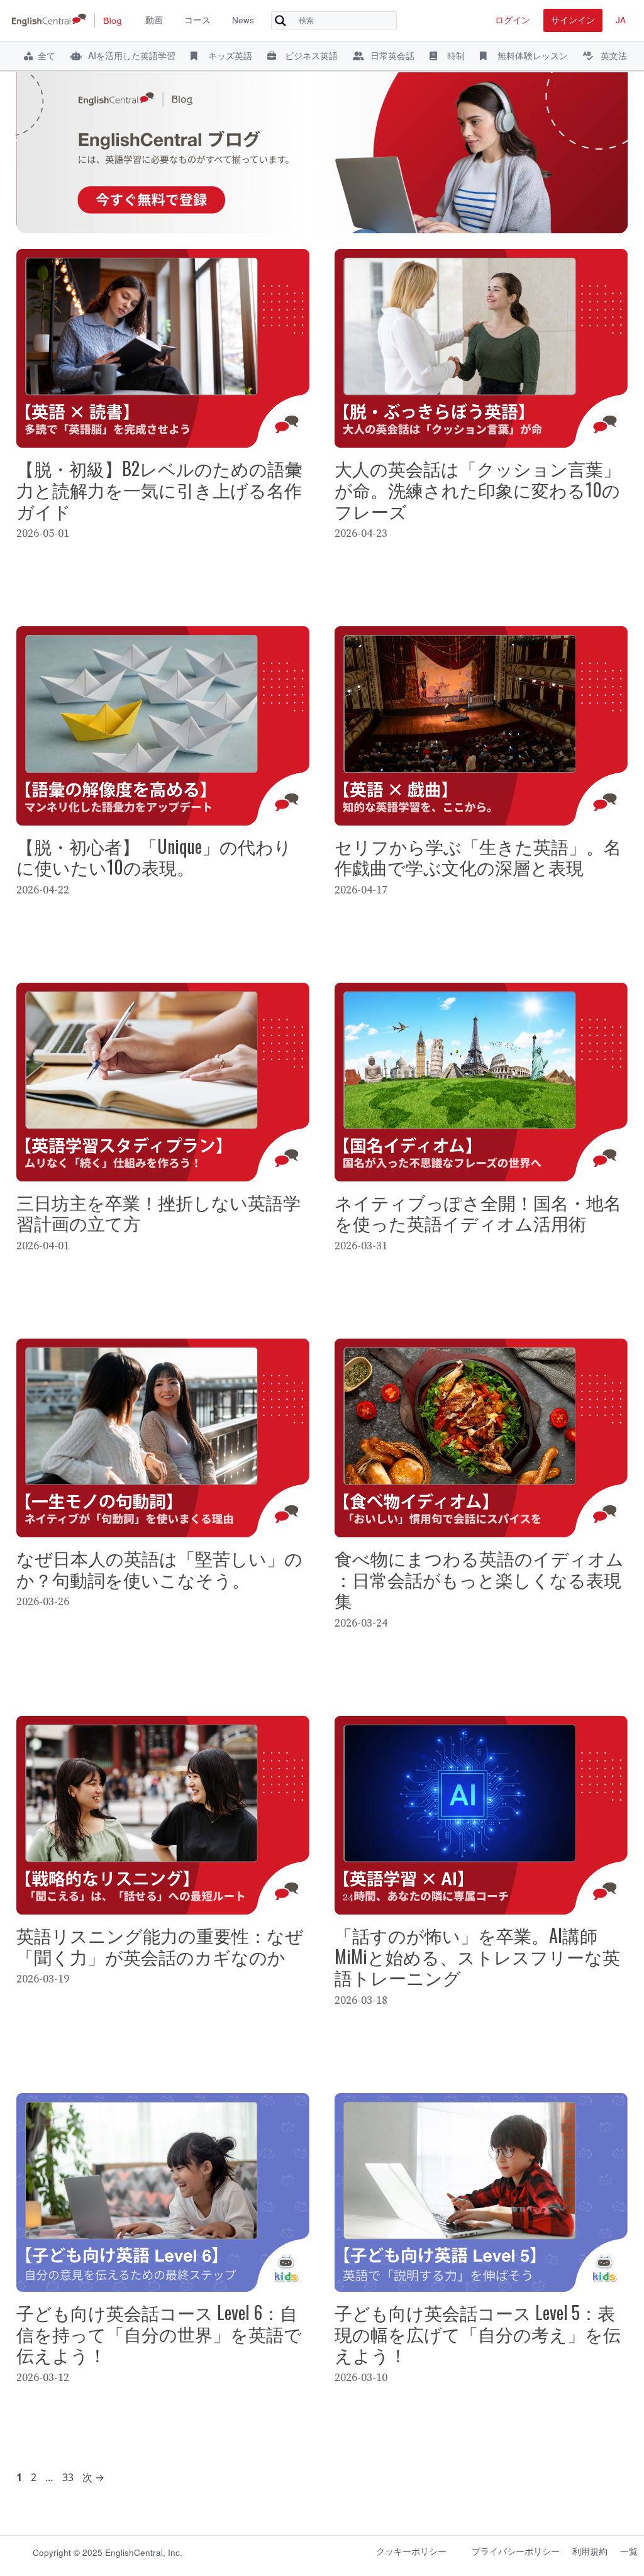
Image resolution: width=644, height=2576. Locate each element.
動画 (154, 20)
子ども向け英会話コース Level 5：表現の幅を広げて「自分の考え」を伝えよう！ (478, 2333)
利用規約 (590, 2551)
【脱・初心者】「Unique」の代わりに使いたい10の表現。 (154, 857)
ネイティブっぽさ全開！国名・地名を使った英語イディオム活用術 (478, 1213)
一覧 (629, 2551)
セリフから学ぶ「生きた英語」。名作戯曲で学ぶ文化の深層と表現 (478, 857)
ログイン (513, 20)
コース (197, 20)
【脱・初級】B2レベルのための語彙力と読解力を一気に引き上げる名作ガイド (159, 489)
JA (621, 20)
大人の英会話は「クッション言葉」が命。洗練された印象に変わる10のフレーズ (478, 489)
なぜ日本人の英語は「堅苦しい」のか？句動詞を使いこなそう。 (159, 1568)
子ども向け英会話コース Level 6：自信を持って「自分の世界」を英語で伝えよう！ (159, 2333)
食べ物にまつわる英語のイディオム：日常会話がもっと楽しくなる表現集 (479, 1579)
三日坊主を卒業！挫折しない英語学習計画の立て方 (158, 1213)
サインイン (573, 20)
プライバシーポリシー (516, 2551)
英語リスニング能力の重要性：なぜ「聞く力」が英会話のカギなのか (160, 1946)
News (243, 20)
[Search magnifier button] (280, 21)
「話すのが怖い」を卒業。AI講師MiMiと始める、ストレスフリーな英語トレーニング (477, 1956)
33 (68, 2477)
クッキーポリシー (411, 2551)
